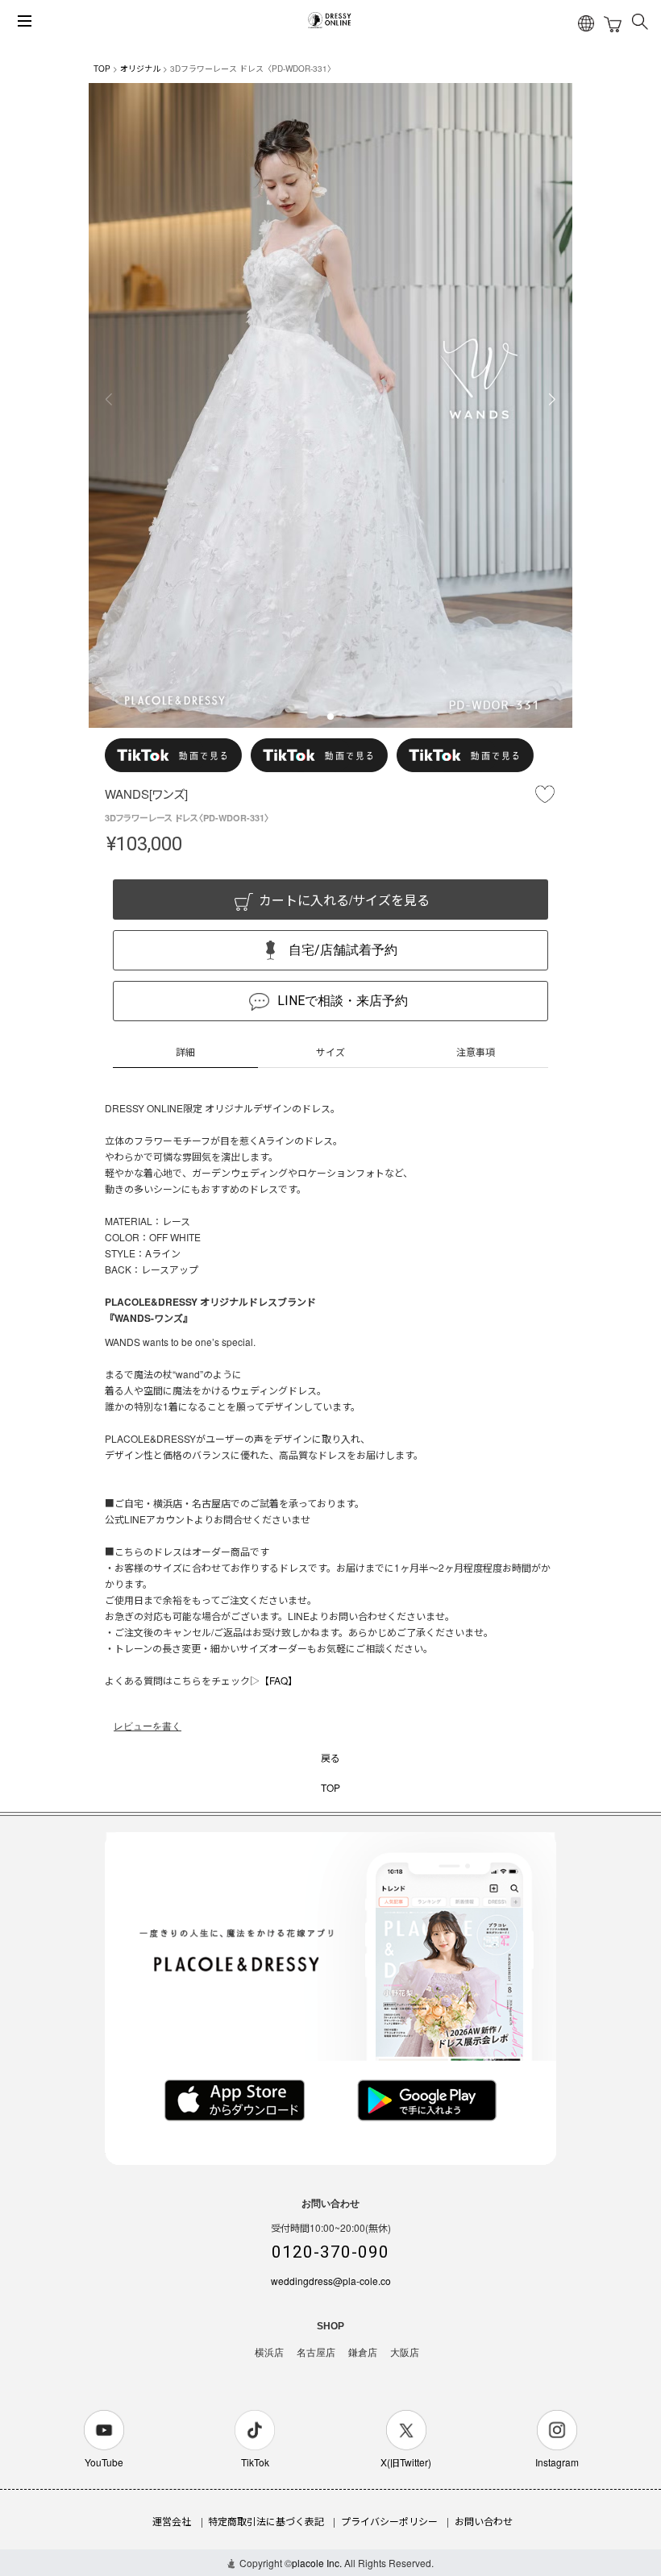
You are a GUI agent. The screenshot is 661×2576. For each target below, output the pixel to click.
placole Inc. (317, 2563)
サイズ (330, 1051)
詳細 (185, 1051)
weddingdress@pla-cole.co (331, 2281)
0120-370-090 (330, 2252)
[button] (330, 717)
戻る (330, 1757)
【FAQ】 (279, 1680)
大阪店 (405, 2353)
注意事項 (476, 1051)
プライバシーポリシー (389, 2521)
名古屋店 (316, 2353)
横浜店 (269, 2353)
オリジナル (140, 69)
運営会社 (172, 2521)
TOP (102, 69)
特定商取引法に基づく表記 (266, 2521)
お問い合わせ (484, 2521)
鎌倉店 (363, 2353)
